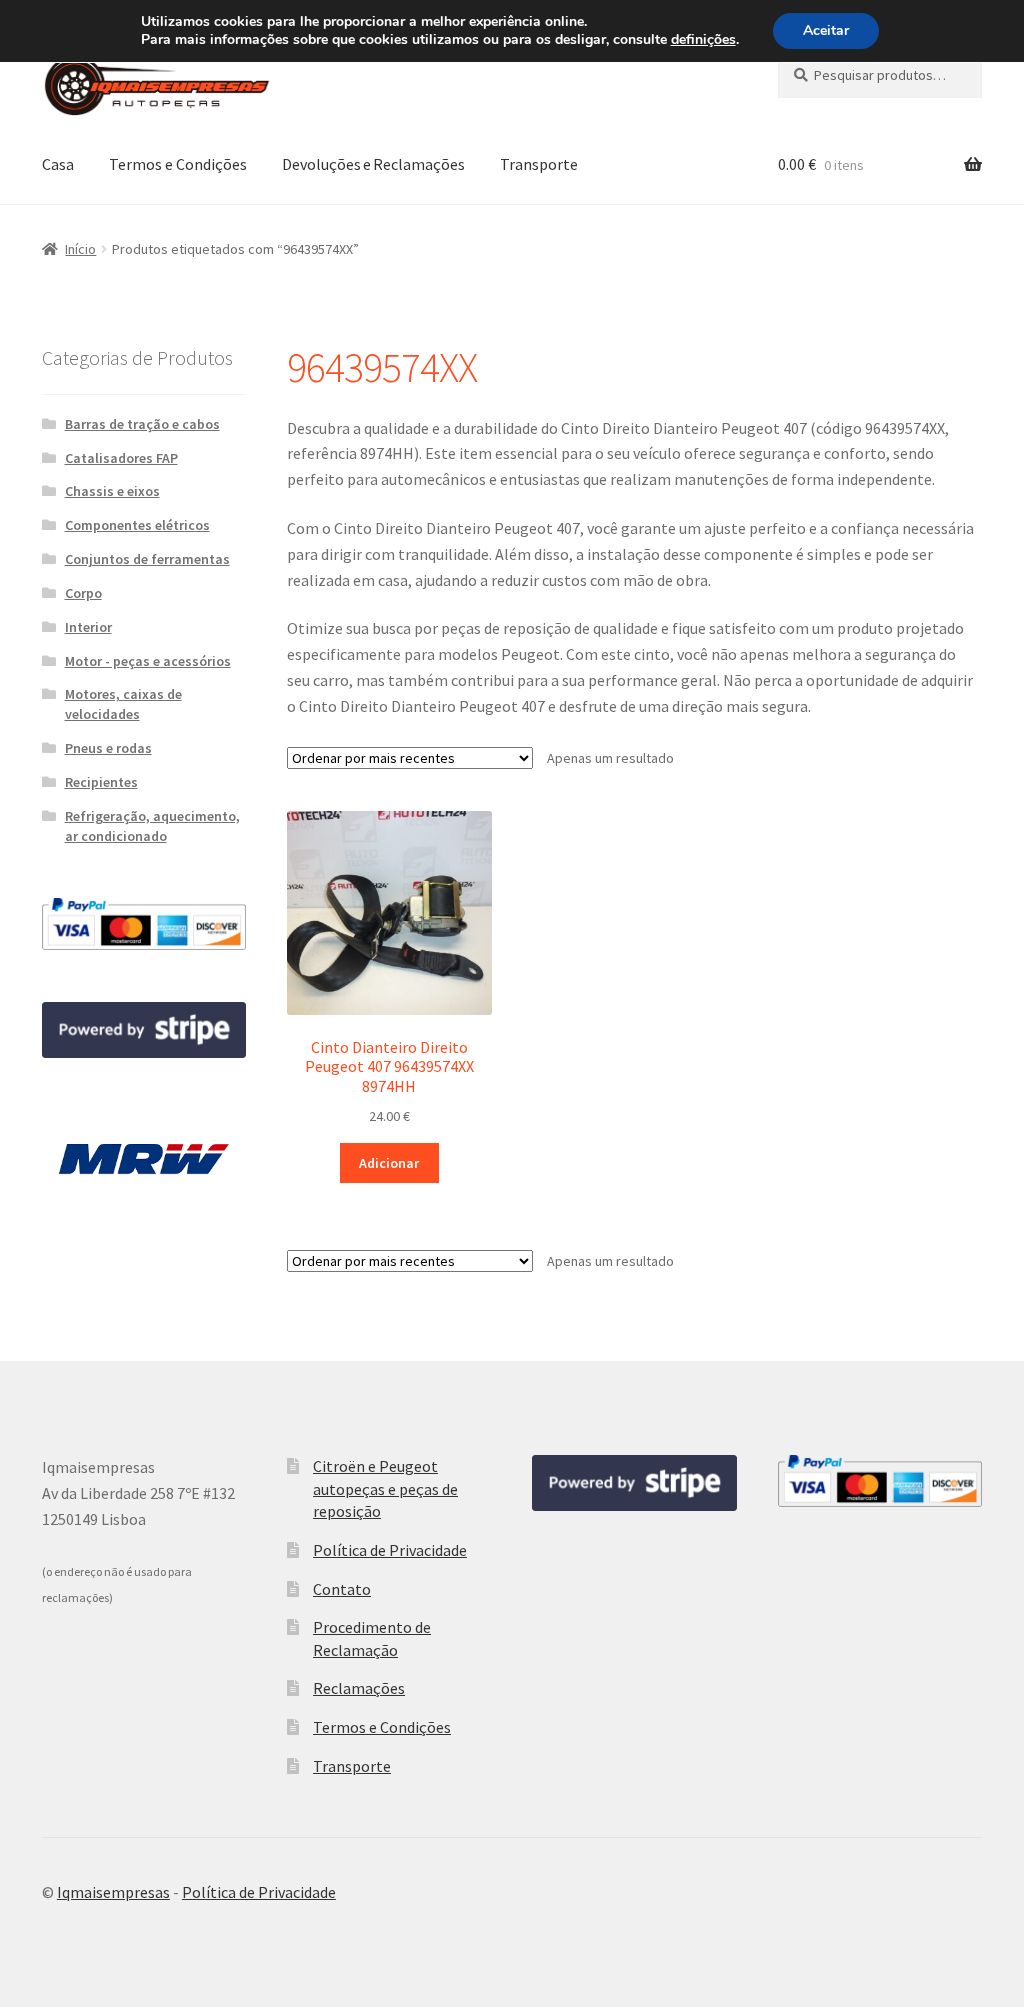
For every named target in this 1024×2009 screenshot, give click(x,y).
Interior (88, 627)
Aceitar (826, 30)
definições (703, 40)
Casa (58, 164)
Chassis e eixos (112, 491)
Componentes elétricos (137, 525)
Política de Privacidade (390, 1550)
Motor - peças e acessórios (148, 661)
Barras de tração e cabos (142, 424)
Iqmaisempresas (113, 1892)
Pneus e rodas (108, 748)
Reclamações (359, 1688)
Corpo (83, 593)
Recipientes (101, 782)
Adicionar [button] (389, 1163)
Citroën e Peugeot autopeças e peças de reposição (385, 1488)
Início (80, 249)
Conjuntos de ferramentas (147, 559)
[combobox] (880, 75)
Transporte (539, 164)
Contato (342, 1589)
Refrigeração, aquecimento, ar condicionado (152, 826)
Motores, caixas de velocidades (123, 704)
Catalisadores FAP (121, 458)
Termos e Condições (178, 164)
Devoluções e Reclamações (373, 164)
